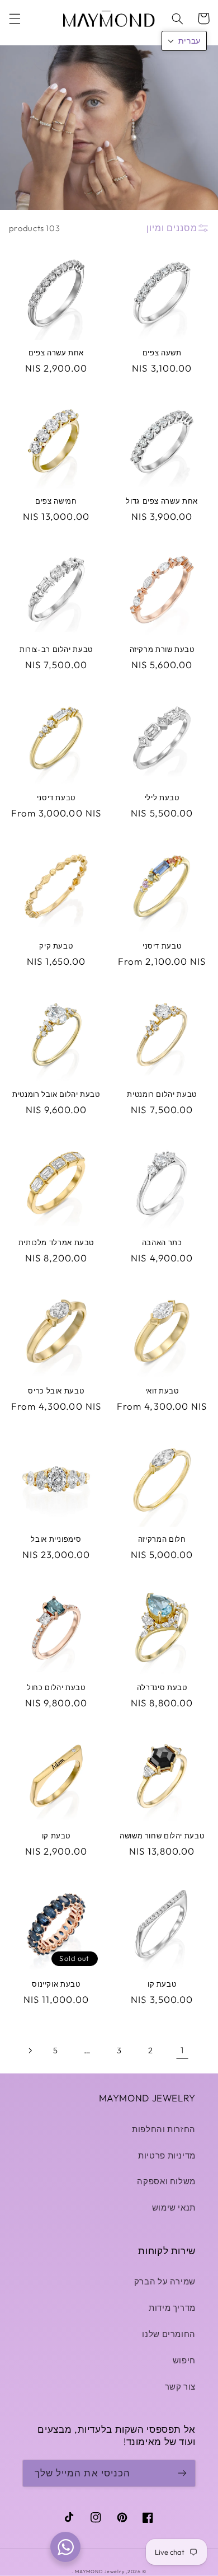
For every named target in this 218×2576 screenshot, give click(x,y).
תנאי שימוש (174, 2207)
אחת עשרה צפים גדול (162, 501)
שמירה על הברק (165, 2281)
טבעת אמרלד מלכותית (56, 1242)
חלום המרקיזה (162, 1539)
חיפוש (184, 2360)
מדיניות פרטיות (167, 2155)
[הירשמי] (182, 2473)
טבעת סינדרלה (162, 1687)
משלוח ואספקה (166, 2181)
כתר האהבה (162, 1242)
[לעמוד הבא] (30, 2051)
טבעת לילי (162, 797)
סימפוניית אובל (56, 1539)
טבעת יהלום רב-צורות (56, 649)
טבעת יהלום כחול (56, 1687)
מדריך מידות (172, 2308)
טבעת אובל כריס (56, 1391)
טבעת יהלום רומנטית (162, 1094)
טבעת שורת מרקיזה (162, 649)
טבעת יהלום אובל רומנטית (56, 1094)
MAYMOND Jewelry (99, 2571)
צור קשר (180, 2387)
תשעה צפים (162, 353)
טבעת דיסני (56, 797)
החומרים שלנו (169, 2334)
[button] (15, 18)
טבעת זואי (162, 1391)
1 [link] (182, 2050)
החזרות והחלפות (164, 2129)
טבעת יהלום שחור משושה (162, 1836)
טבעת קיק (56, 946)
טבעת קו (56, 1836)
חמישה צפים (56, 501)
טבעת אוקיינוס (56, 1984)
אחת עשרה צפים (56, 353)
